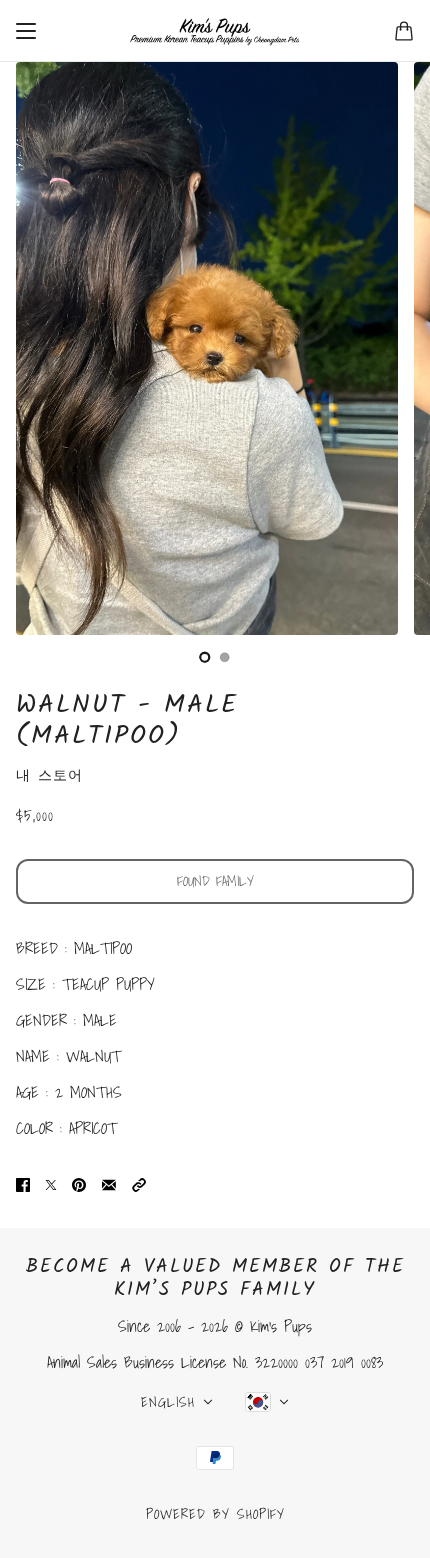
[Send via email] (109, 1184)
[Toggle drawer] (26, 31)
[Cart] (404, 31)
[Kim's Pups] (215, 31)
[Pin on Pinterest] (79, 1184)
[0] (205, 657)
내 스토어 (49, 775)
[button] (139, 1184)
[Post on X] (51, 1184)
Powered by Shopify (215, 1514)
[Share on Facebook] (23, 1184)
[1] (225, 657)
